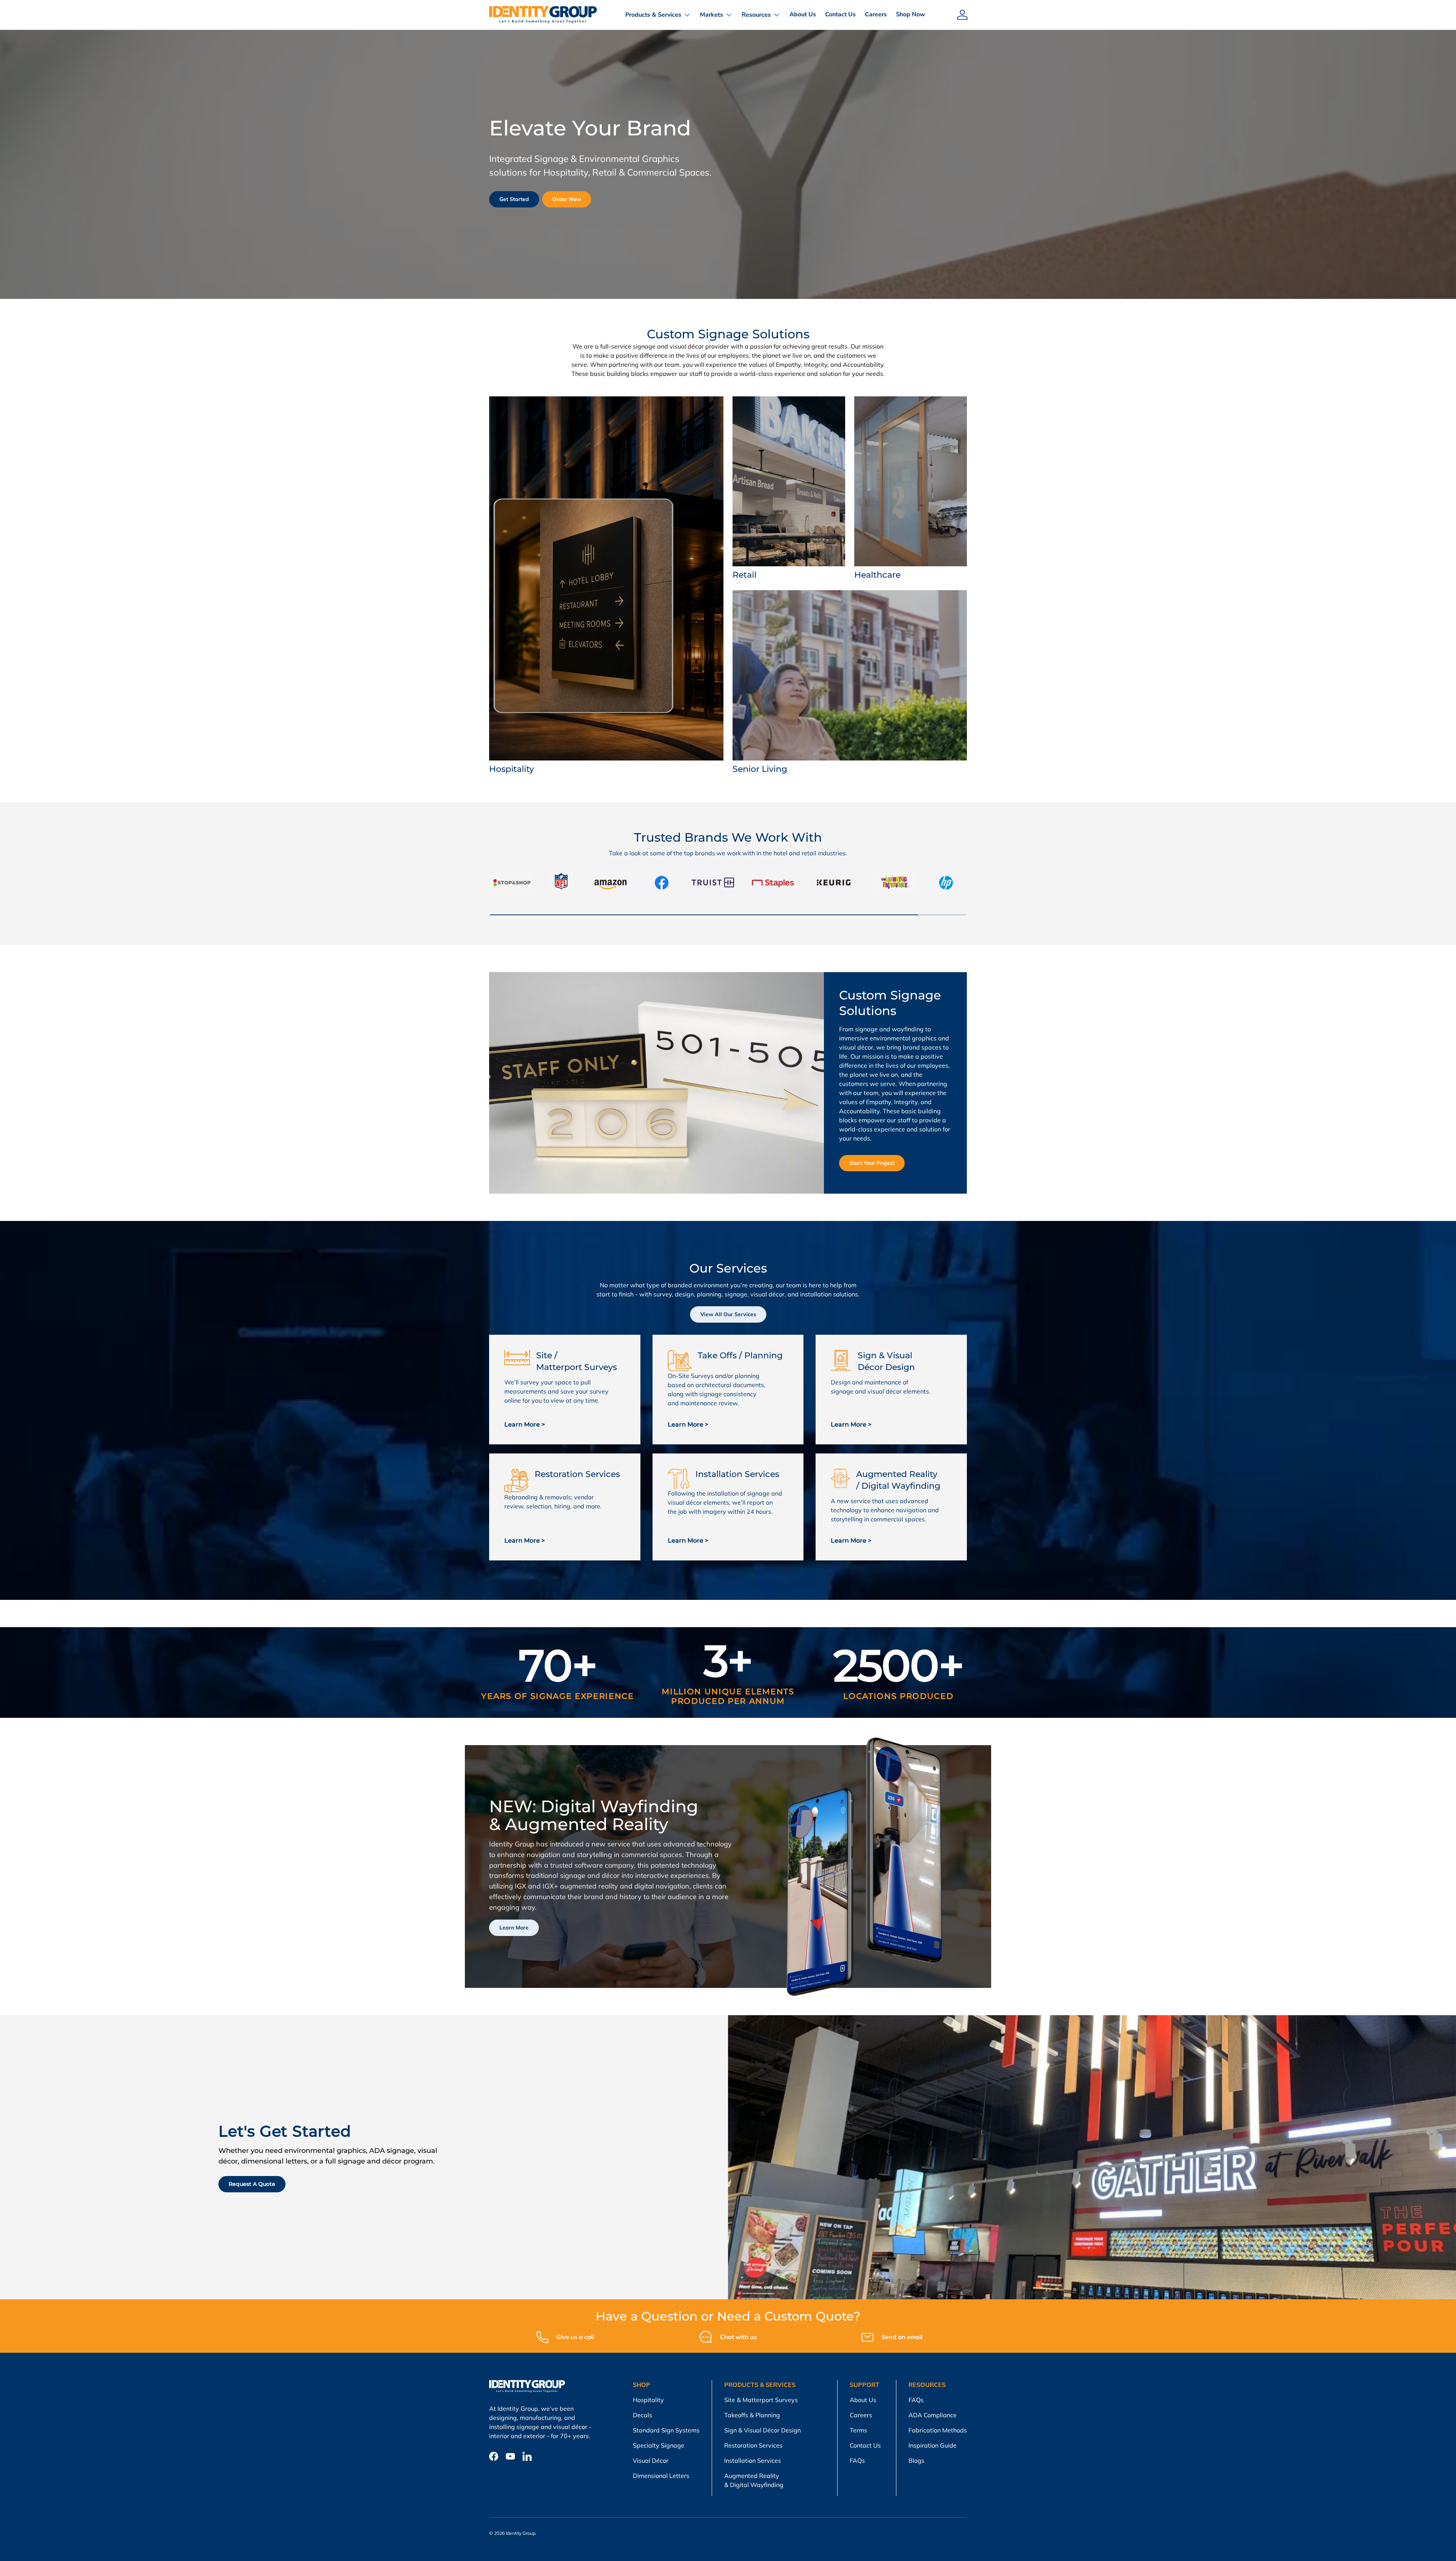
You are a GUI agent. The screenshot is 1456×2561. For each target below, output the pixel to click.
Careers (876, 14)
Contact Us (840, 14)
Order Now (567, 199)
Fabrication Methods (938, 2430)
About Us (803, 14)
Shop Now (911, 14)
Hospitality (648, 2400)
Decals (642, 2415)
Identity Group (521, 2533)
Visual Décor (651, 2460)
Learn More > (525, 1424)
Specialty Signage (659, 2445)
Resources (756, 15)
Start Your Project (872, 1163)
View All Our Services (728, 1314)
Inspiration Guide (933, 2445)
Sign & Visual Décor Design (763, 2430)
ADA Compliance (933, 2415)
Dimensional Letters (661, 2476)
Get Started (514, 199)
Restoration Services (753, 2445)
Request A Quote (252, 2184)
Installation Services (753, 2460)
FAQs (857, 2460)
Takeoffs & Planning (752, 2415)
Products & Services (653, 15)
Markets (712, 15)
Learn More (514, 1928)
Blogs (916, 2460)
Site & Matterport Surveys (761, 2400)
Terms (858, 2430)
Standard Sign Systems (666, 2430)
